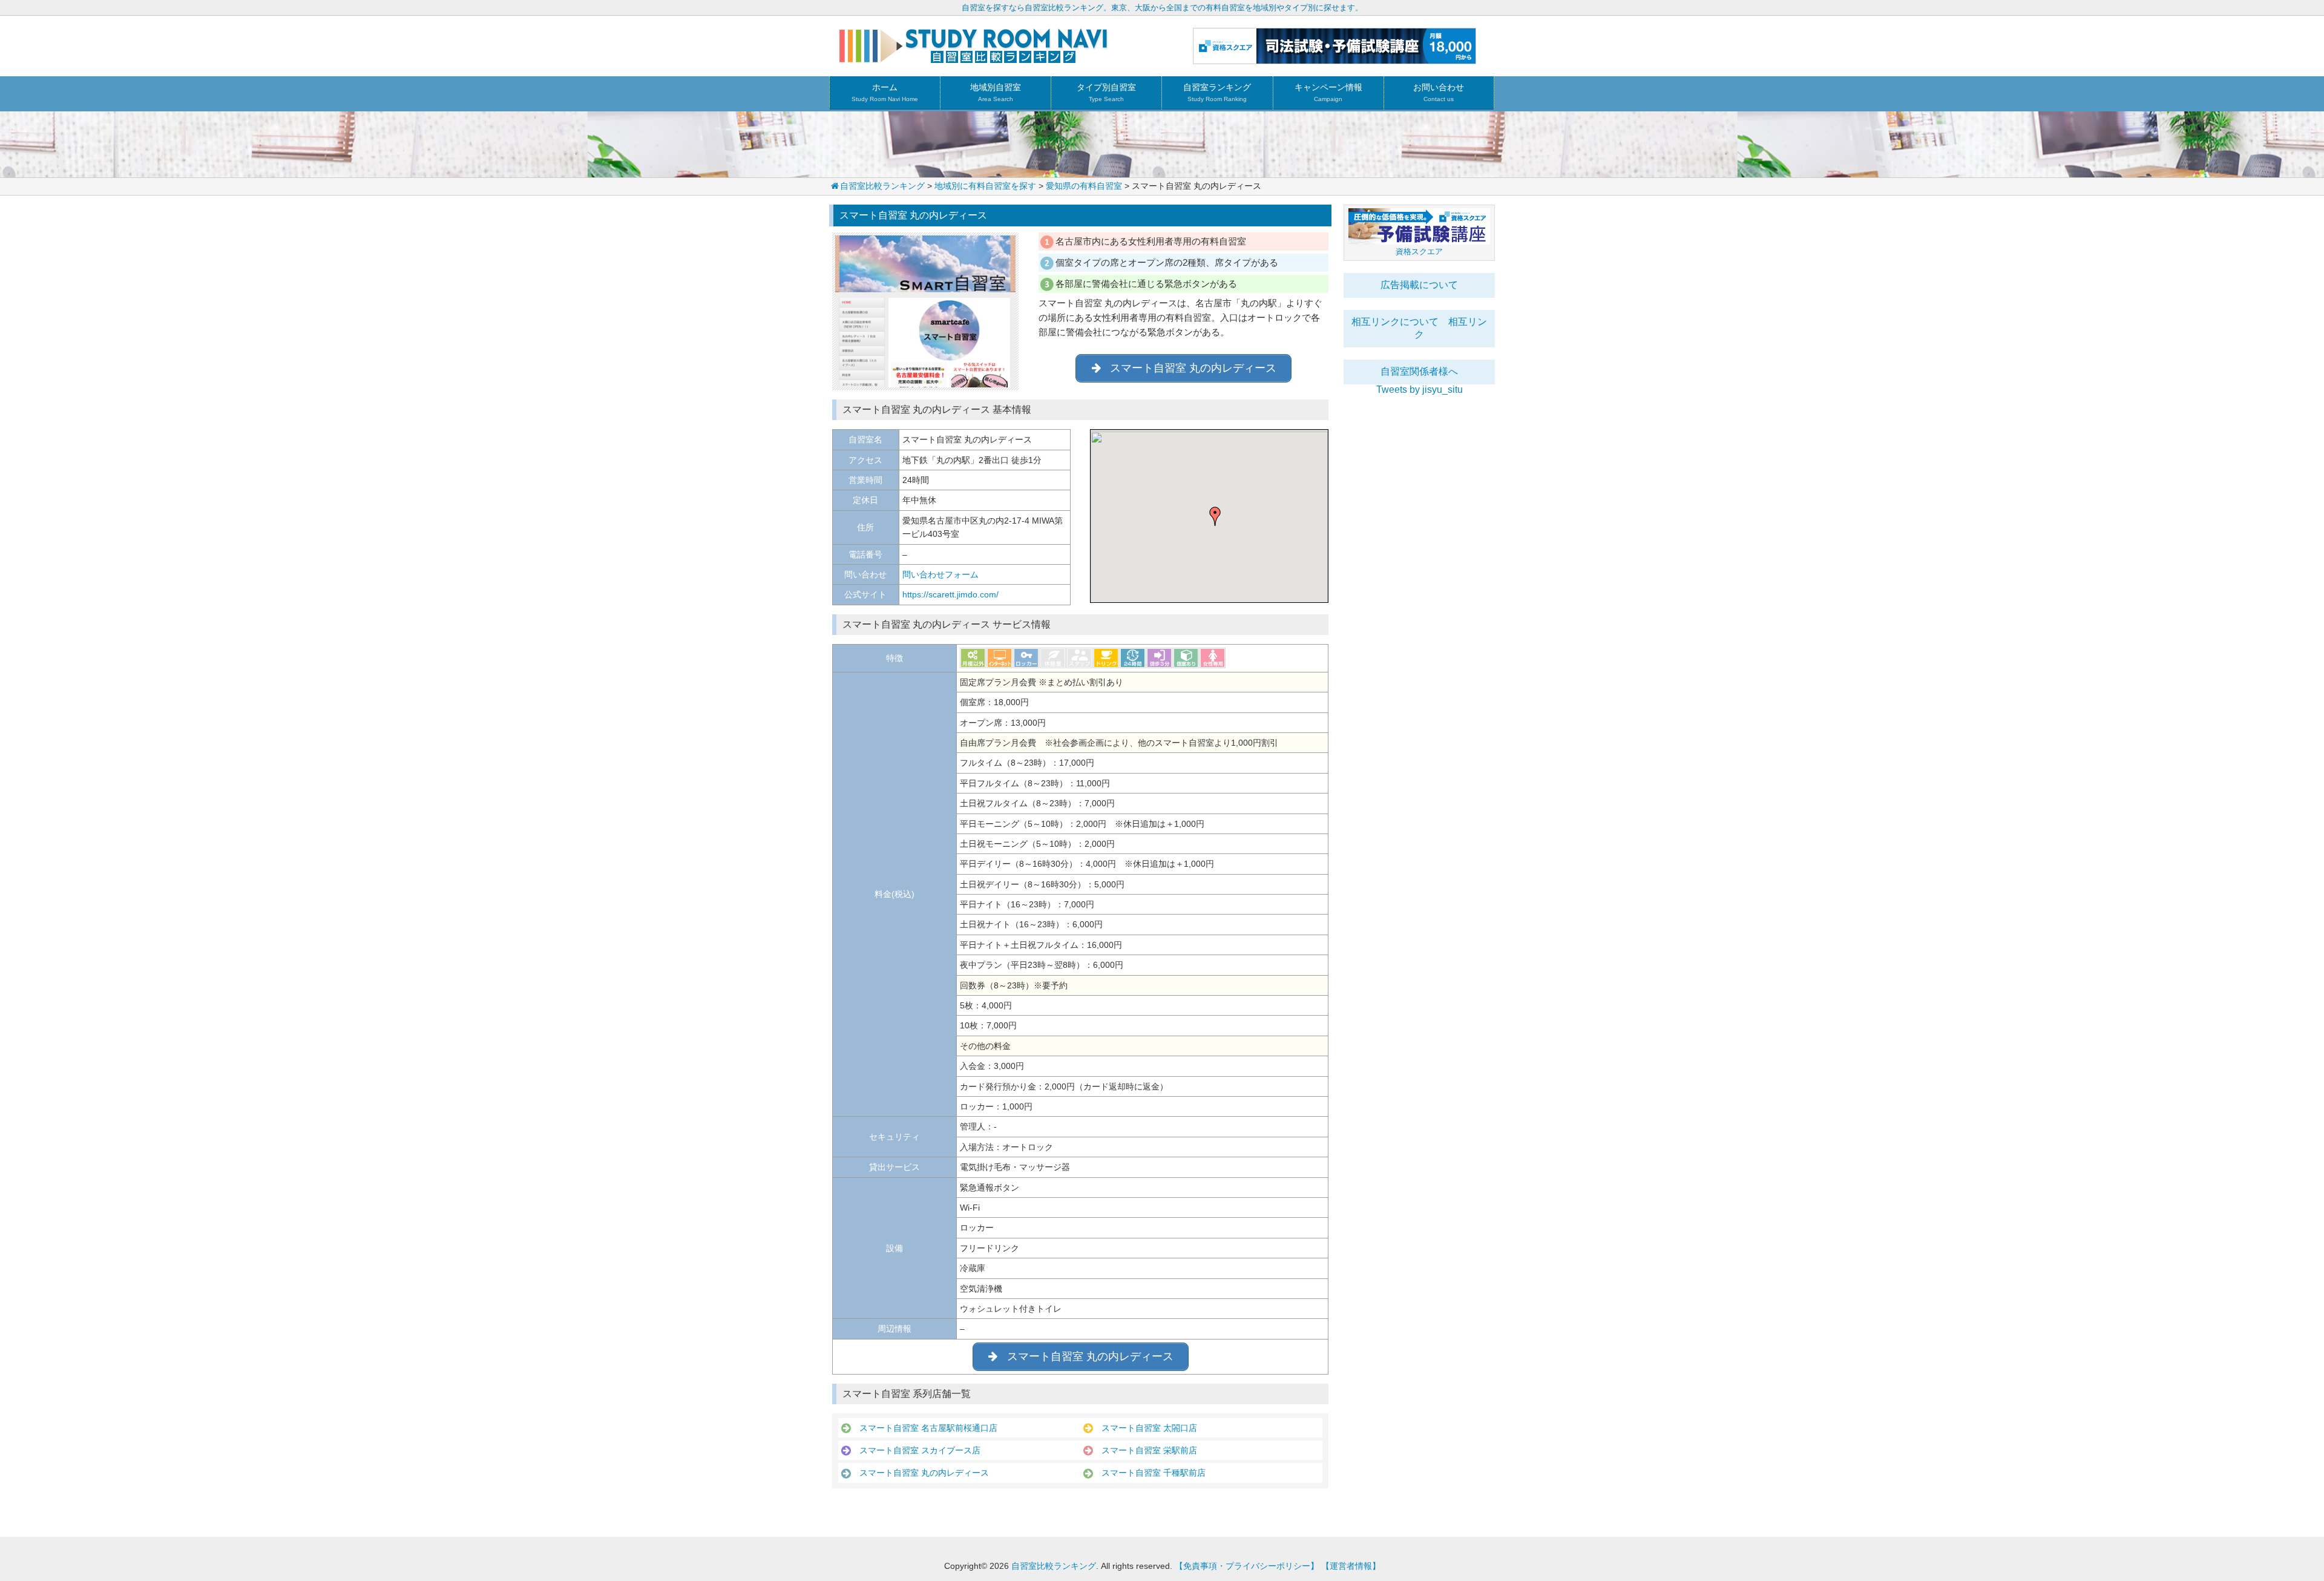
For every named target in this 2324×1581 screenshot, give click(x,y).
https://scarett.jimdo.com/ (950, 594)
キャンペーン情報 (1328, 92)
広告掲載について (1419, 285)
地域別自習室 (996, 92)
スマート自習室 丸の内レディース (920, 1473)
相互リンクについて (1395, 322)
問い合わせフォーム (940, 574)
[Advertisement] (1419, 577)
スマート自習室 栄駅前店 (1145, 1450)
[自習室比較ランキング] (973, 58)
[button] (1215, 516)
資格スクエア (1419, 251)
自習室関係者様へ (1419, 371)
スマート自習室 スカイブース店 (916, 1450)
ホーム (885, 92)
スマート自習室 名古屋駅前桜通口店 (924, 1428)
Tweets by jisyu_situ (1420, 389)
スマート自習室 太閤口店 (1145, 1428)
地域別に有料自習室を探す (985, 186)
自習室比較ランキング (882, 186)
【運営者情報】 (1351, 1566)
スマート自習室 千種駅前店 (1149, 1473)
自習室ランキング (1217, 92)
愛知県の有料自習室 (1084, 186)
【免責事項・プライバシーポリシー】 (1247, 1566)
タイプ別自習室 (1106, 92)
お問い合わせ (1439, 92)
